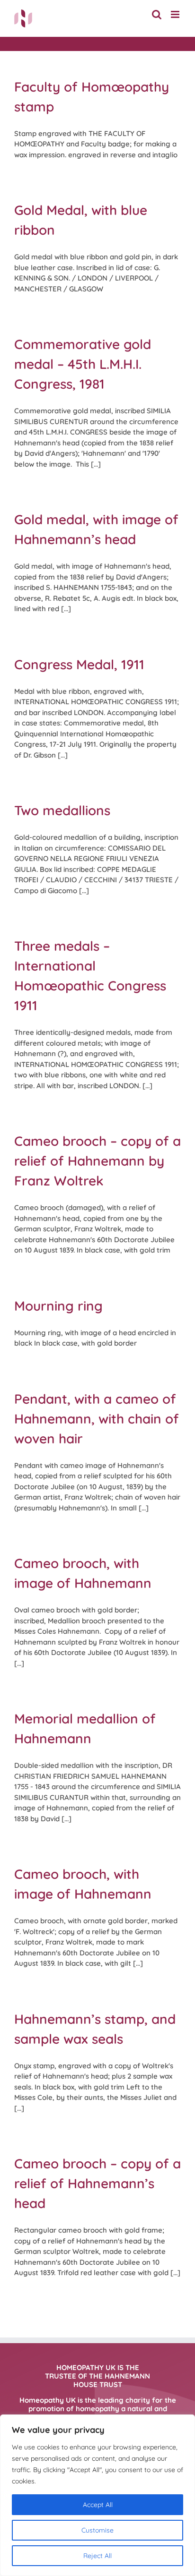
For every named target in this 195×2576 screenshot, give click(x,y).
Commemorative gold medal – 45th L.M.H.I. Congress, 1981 (83, 364)
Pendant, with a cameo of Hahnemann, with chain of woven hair (97, 1419)
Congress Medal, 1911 (79, 664)
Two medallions (62, 810)
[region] (97, 2495)
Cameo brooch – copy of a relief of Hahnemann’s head (97, 2183)
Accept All (98, 2505)
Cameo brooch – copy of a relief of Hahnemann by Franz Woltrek (97, 1161)
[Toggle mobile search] (157, 14)
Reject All (97, 2556)
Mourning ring (58, 1306)
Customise (97, 2530)
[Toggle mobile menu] (176, 14)
